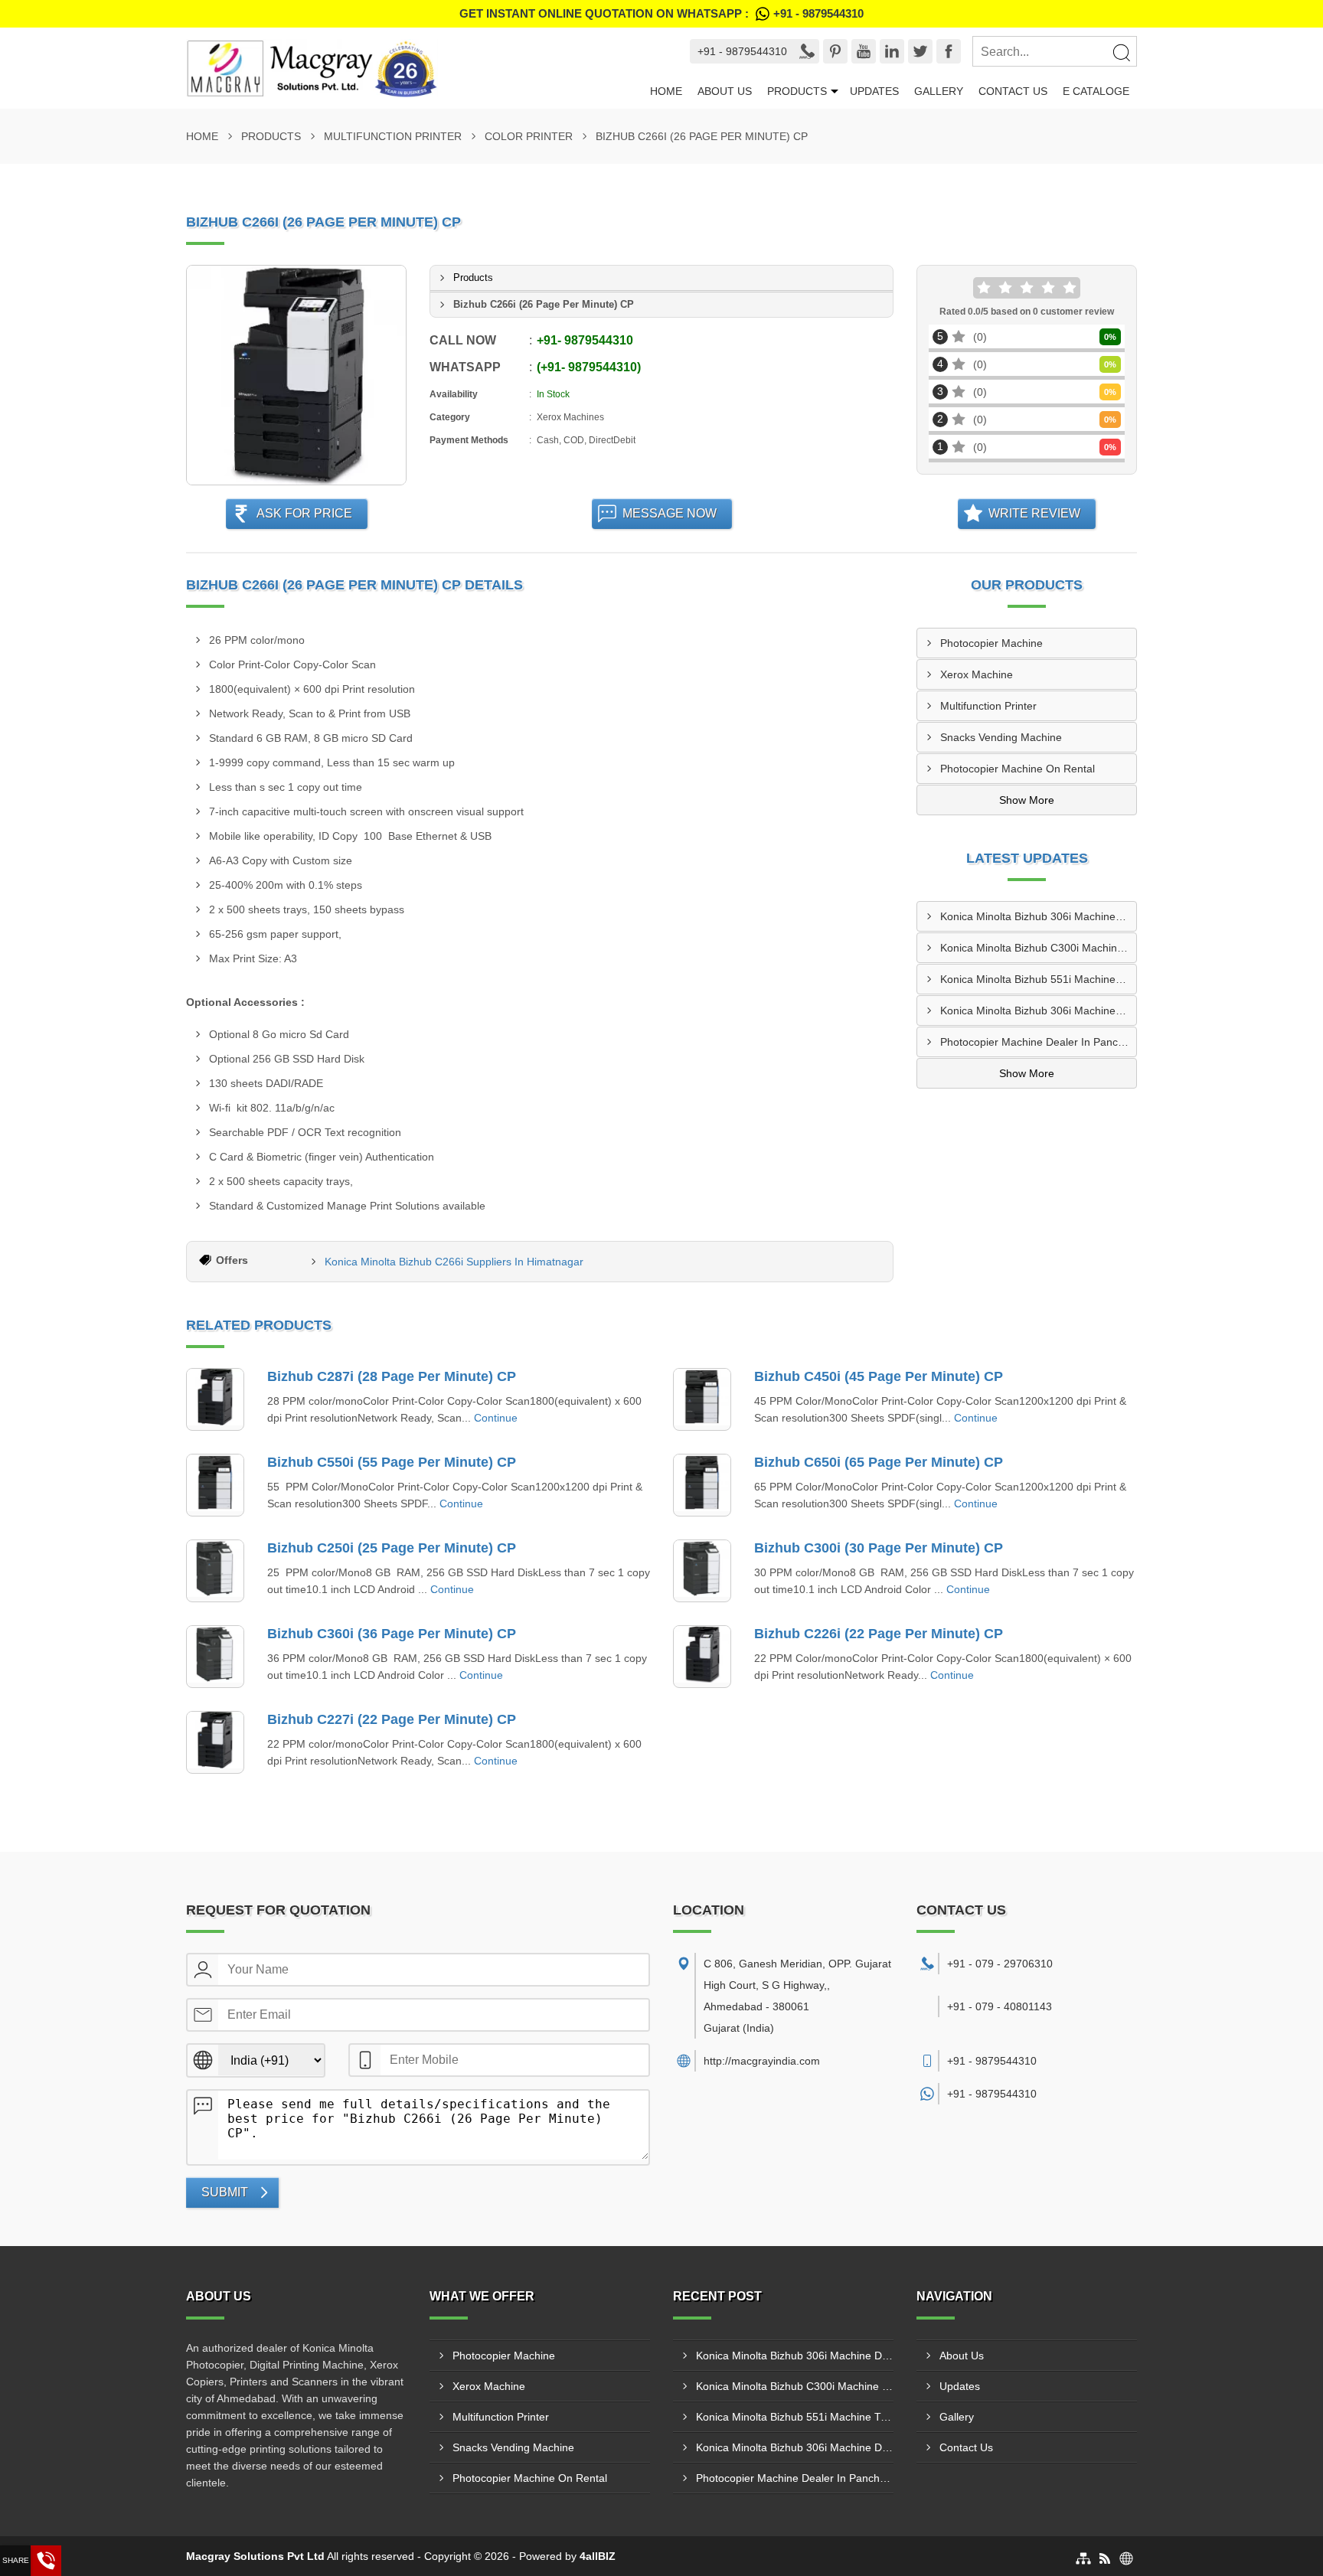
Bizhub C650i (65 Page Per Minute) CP (879, 1462)
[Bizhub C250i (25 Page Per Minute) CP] (215, 1571)
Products (797, 91)
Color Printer (529, 136)
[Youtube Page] (864, 51)
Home (666, 91)
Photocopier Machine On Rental (1018, 769)
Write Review (1034, 513)
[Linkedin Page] (892, 51)
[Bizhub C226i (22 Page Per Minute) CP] (702, 1657)
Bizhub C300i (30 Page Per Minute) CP (879, 1548)
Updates (874, 91)
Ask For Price (304, 513)
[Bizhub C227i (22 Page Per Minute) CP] (215, 1742)
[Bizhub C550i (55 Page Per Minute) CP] (215, 1485)
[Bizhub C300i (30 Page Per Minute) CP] (702, 1571)
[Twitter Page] (920, 51)
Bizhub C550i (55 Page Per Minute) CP (392, 1462)
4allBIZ (598, 2556)
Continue (496, 1418)
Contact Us (1013, 91)
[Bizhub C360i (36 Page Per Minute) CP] (215, 1657)
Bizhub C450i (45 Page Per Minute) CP (879, 1376)
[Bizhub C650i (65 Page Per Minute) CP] (702, 1485)
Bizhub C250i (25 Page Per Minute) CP (392, 1548)
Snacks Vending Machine (1001, 737)
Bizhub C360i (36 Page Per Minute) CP (392, 1634)
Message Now (670, 513)
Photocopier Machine (991, 643)
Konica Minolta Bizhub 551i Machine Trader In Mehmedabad (1038, 979)
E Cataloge (1096, 91)
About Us (725, 91)
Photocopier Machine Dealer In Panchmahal (1038, 1042)
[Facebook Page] (949, 51)
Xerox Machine (977, 674)
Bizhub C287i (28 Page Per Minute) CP (392, 1376)
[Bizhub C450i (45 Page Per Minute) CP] (702, 1399)
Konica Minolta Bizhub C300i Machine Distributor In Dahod (1038, 948)
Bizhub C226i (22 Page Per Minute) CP (879, 1634)
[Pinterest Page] (835, 51)
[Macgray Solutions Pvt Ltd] (414, 68)
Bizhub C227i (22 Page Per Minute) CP (392, 1719)
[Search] (1121, 52)
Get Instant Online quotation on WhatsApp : (661, 13)
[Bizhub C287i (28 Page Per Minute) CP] (215, 1399)
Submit (225, 2192)
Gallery (939, 91)
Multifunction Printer (393, 136)
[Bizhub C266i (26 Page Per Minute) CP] (296, 375)
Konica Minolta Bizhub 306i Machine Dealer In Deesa (1038, 1010)
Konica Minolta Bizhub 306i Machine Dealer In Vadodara (1038, 916)
